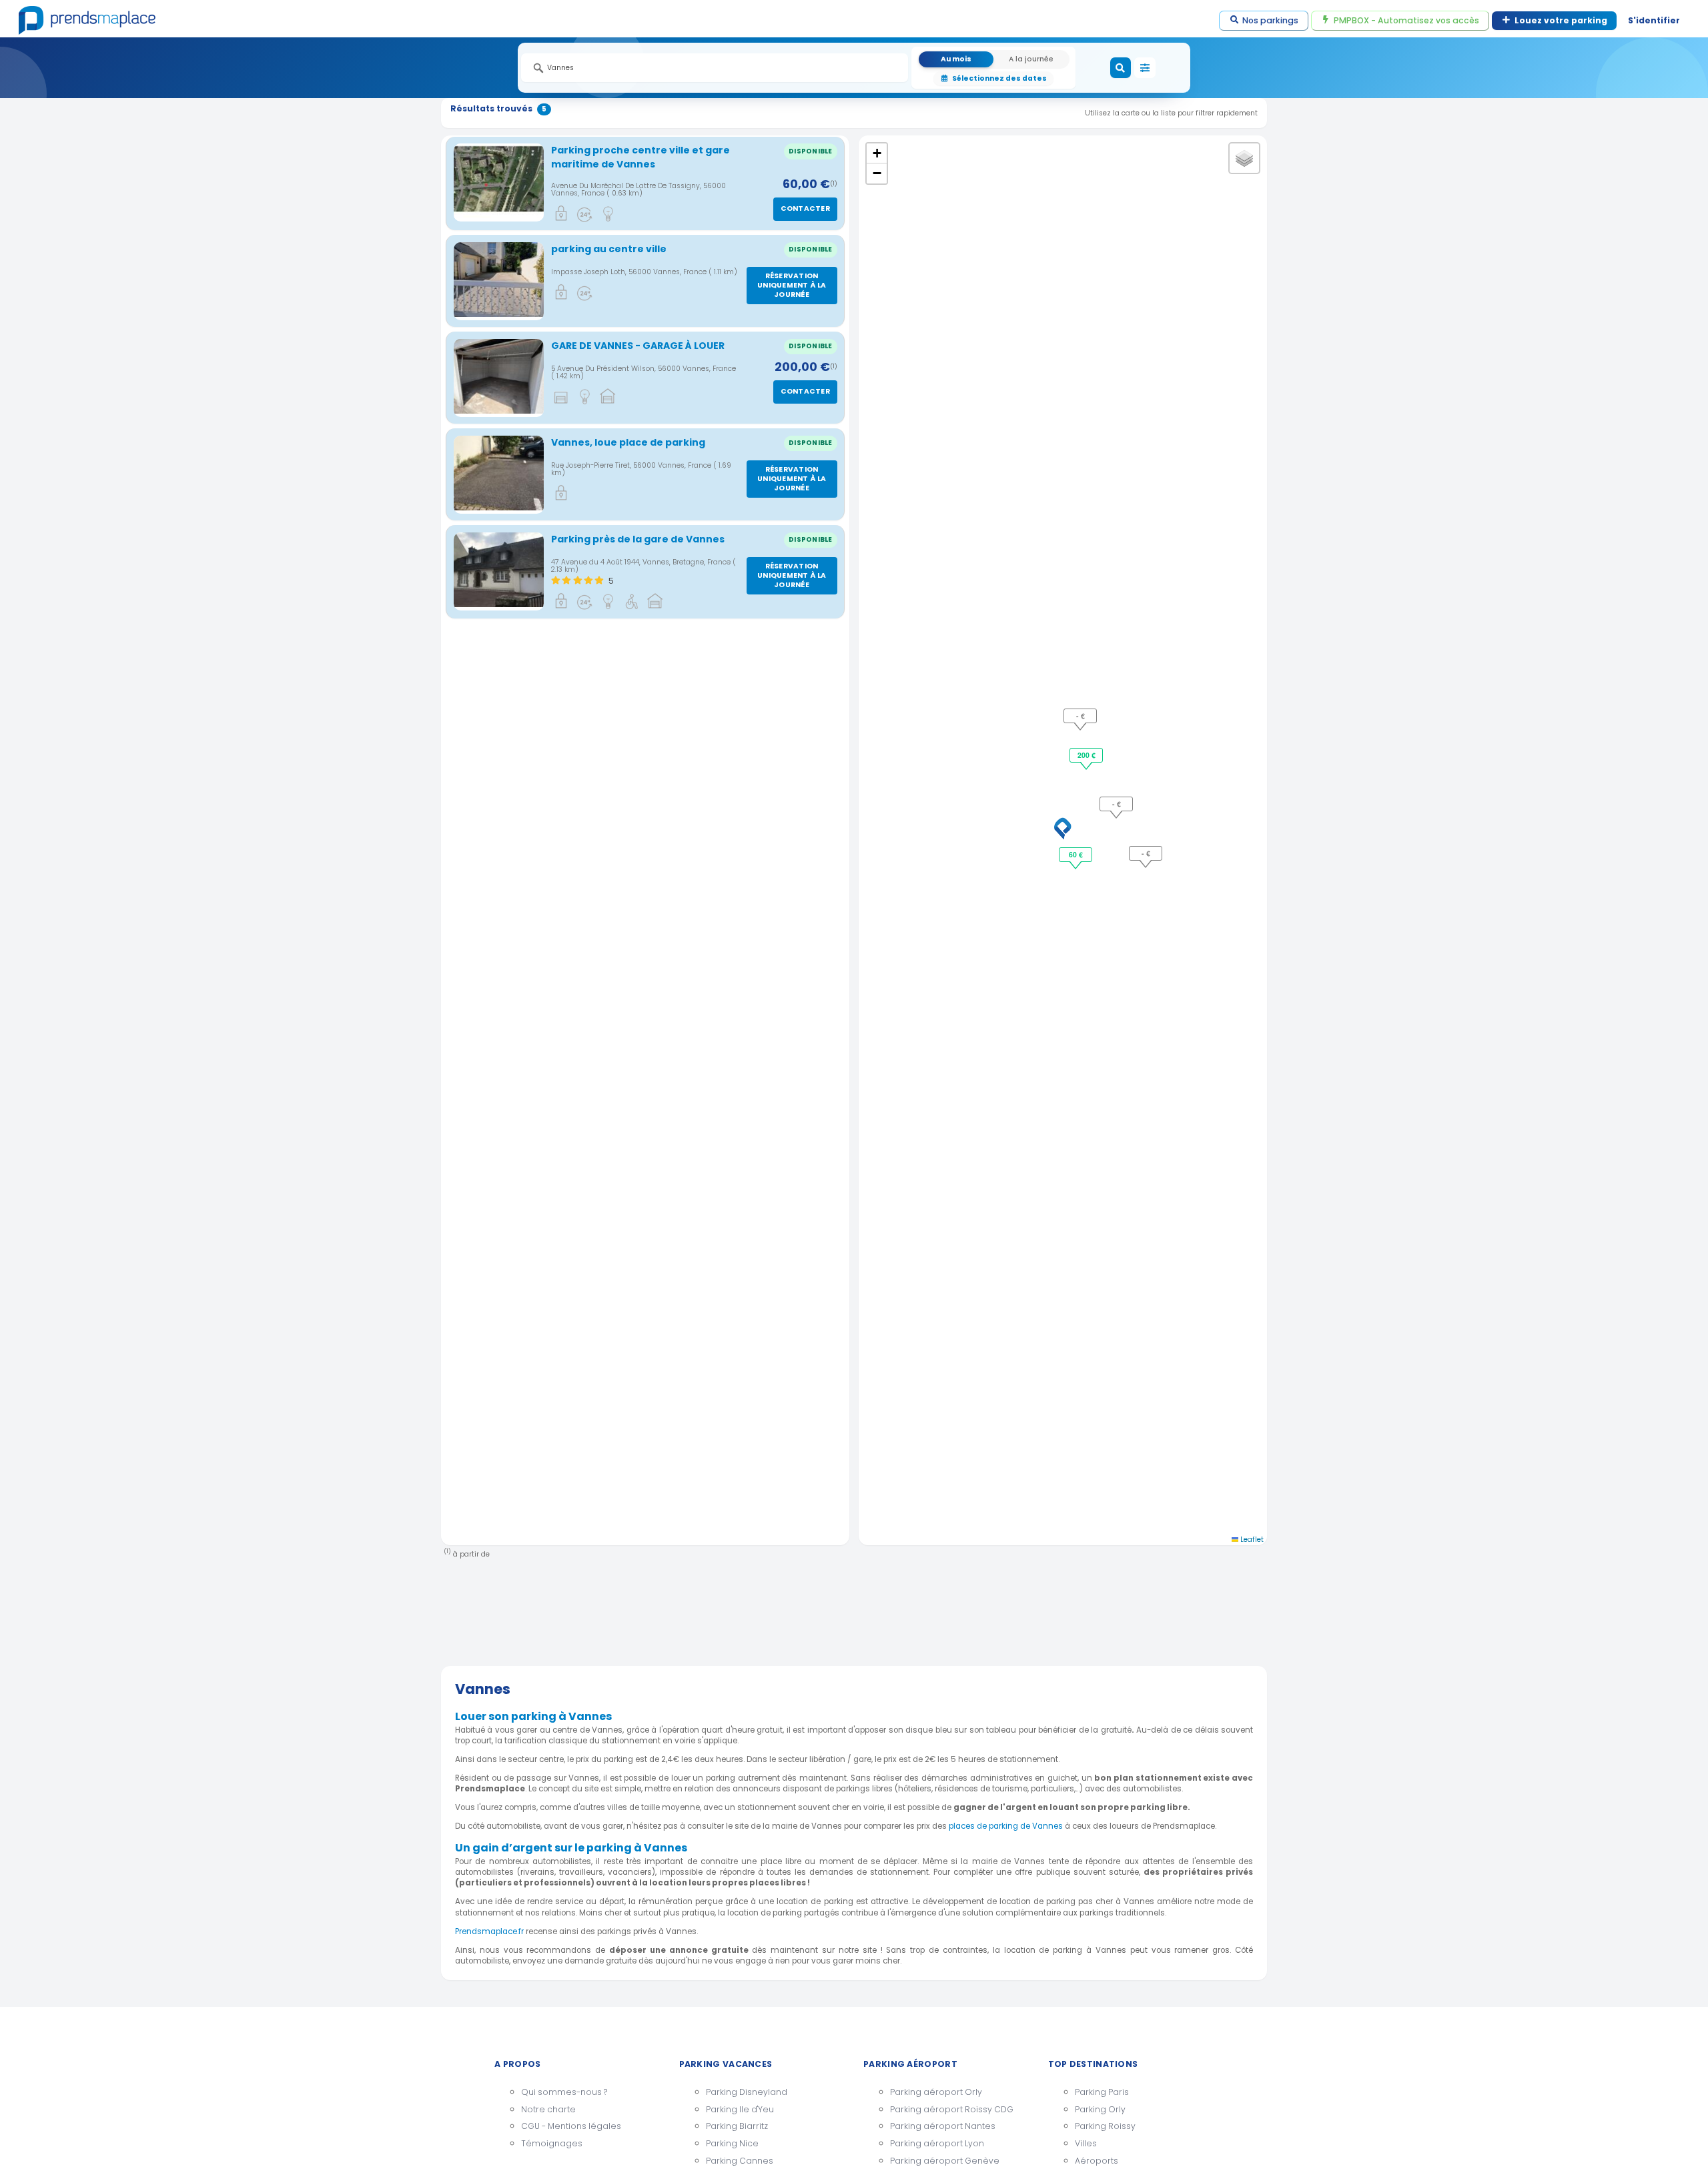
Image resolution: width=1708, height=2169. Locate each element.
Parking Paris (1102, 2092)
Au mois (956, 59)
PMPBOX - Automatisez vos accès (1406, 20)
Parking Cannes (740, 2161)
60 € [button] (1076, 854)
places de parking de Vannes (1006, 1826)
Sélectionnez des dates (999, 78)
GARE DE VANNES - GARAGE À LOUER (638, 346)
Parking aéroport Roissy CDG (952, 2109)
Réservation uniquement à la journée (792, 285)
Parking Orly (1100, 2109)
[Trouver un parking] (1121, 68)
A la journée (1031, 59)
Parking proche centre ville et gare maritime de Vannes (640, 157)
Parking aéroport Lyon (937, 2143)
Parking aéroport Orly (936, 2092)
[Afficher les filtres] (1145, 68)
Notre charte (548, 2109)
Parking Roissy (1105, 2126)
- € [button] (1117, 804)
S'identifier (1654, 20)
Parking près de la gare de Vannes (638, 539)
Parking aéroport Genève (945, 2161)
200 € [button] (1087, 755)
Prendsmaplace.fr (489, 1931)
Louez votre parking (1561, 20)
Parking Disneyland (747, 2092)
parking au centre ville (609, 249)
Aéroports (1097, 2161)
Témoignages (552, 2143)
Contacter (805, 208)
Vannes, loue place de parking (628, 442)
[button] (1063, 829)
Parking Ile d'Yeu (740, 2109)
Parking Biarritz (737, 2126)
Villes (1086, 2143)
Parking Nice (732, 2143)
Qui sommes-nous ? (564, 2092)
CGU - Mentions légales (571, 2126)
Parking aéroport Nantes (943, 2126)
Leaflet (1251, 1540)
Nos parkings (1270, 20)
